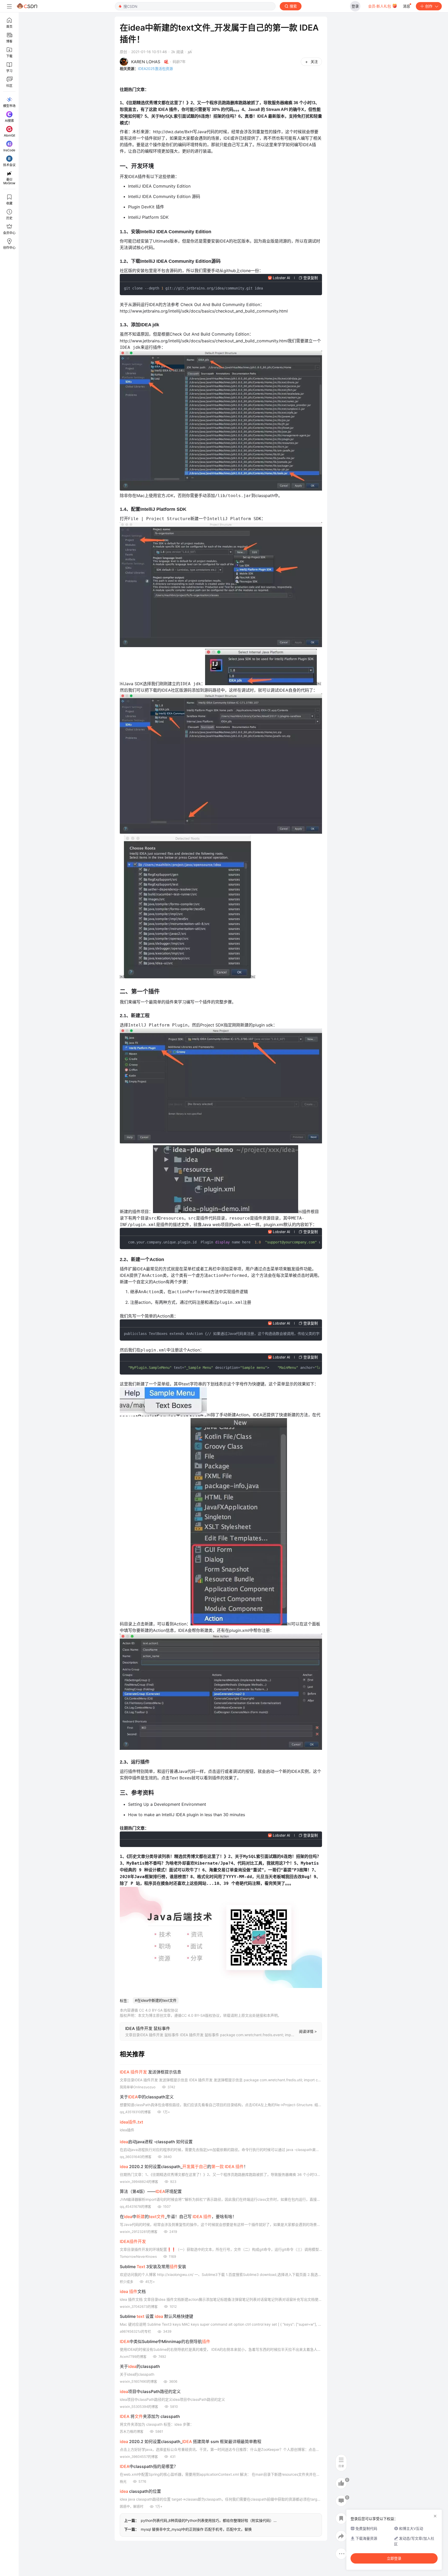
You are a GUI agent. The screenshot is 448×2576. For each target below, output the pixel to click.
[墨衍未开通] (189, 52)
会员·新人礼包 (380, 6)
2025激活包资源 (155, 69)
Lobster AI (281, 278)
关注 (314, 62)
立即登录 (394, 2558)
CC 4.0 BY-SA (193, 2015)
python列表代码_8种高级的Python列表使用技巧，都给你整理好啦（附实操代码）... (209, 2520)
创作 (429, 6)
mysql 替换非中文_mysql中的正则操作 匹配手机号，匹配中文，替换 (196, 2529)
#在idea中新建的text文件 (156, 2000)
